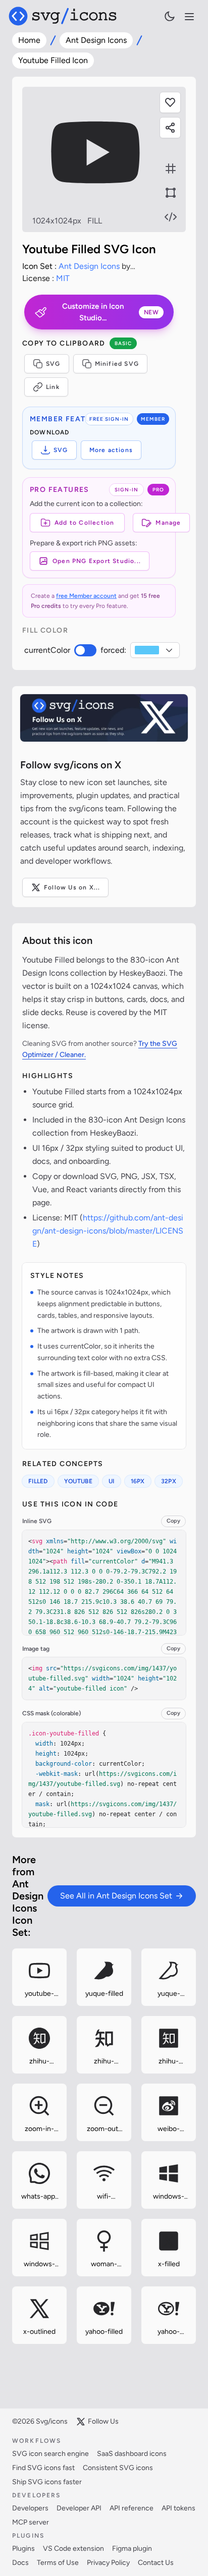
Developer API (79, 2508)
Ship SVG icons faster (47, 2482)
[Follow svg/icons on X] (104, 718)
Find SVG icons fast (43, 2468)
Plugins (23, 2549)
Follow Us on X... (72, 887)
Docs (20, 2563)
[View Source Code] (171, 217)
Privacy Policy (108, 2563)
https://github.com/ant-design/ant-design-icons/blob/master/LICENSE (108, 1231)
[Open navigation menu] (189, 17)
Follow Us (103, 2421)
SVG (53, 364)
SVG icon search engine (50, 2454)
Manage (168, 523)
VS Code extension (73, 2549)
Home (29, 40)
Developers (30, 2508)
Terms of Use (58, 2563)
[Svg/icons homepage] (63, 16)
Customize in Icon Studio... (110, 312)
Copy (173, 1521)
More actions (111, 450)
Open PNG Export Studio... (97, 561)
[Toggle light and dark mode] (170, 16)
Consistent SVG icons (118, 2468)
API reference (132, 2508)
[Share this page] (170, 128)
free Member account (86, 596)
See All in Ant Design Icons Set (116, 1896)
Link (53, 387)
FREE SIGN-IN (109, 419)
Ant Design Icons (96, 40)
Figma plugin (132, 2549)
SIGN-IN (126, 490)
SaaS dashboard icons (132, 2454)
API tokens (178, 2508)
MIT (63, 278)
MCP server (31, 2522)
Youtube (78, 1481)
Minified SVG (117, 364)
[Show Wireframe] (171, 193)
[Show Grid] (171, 169)
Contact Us (156, 2563)
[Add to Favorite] (170, 102)
